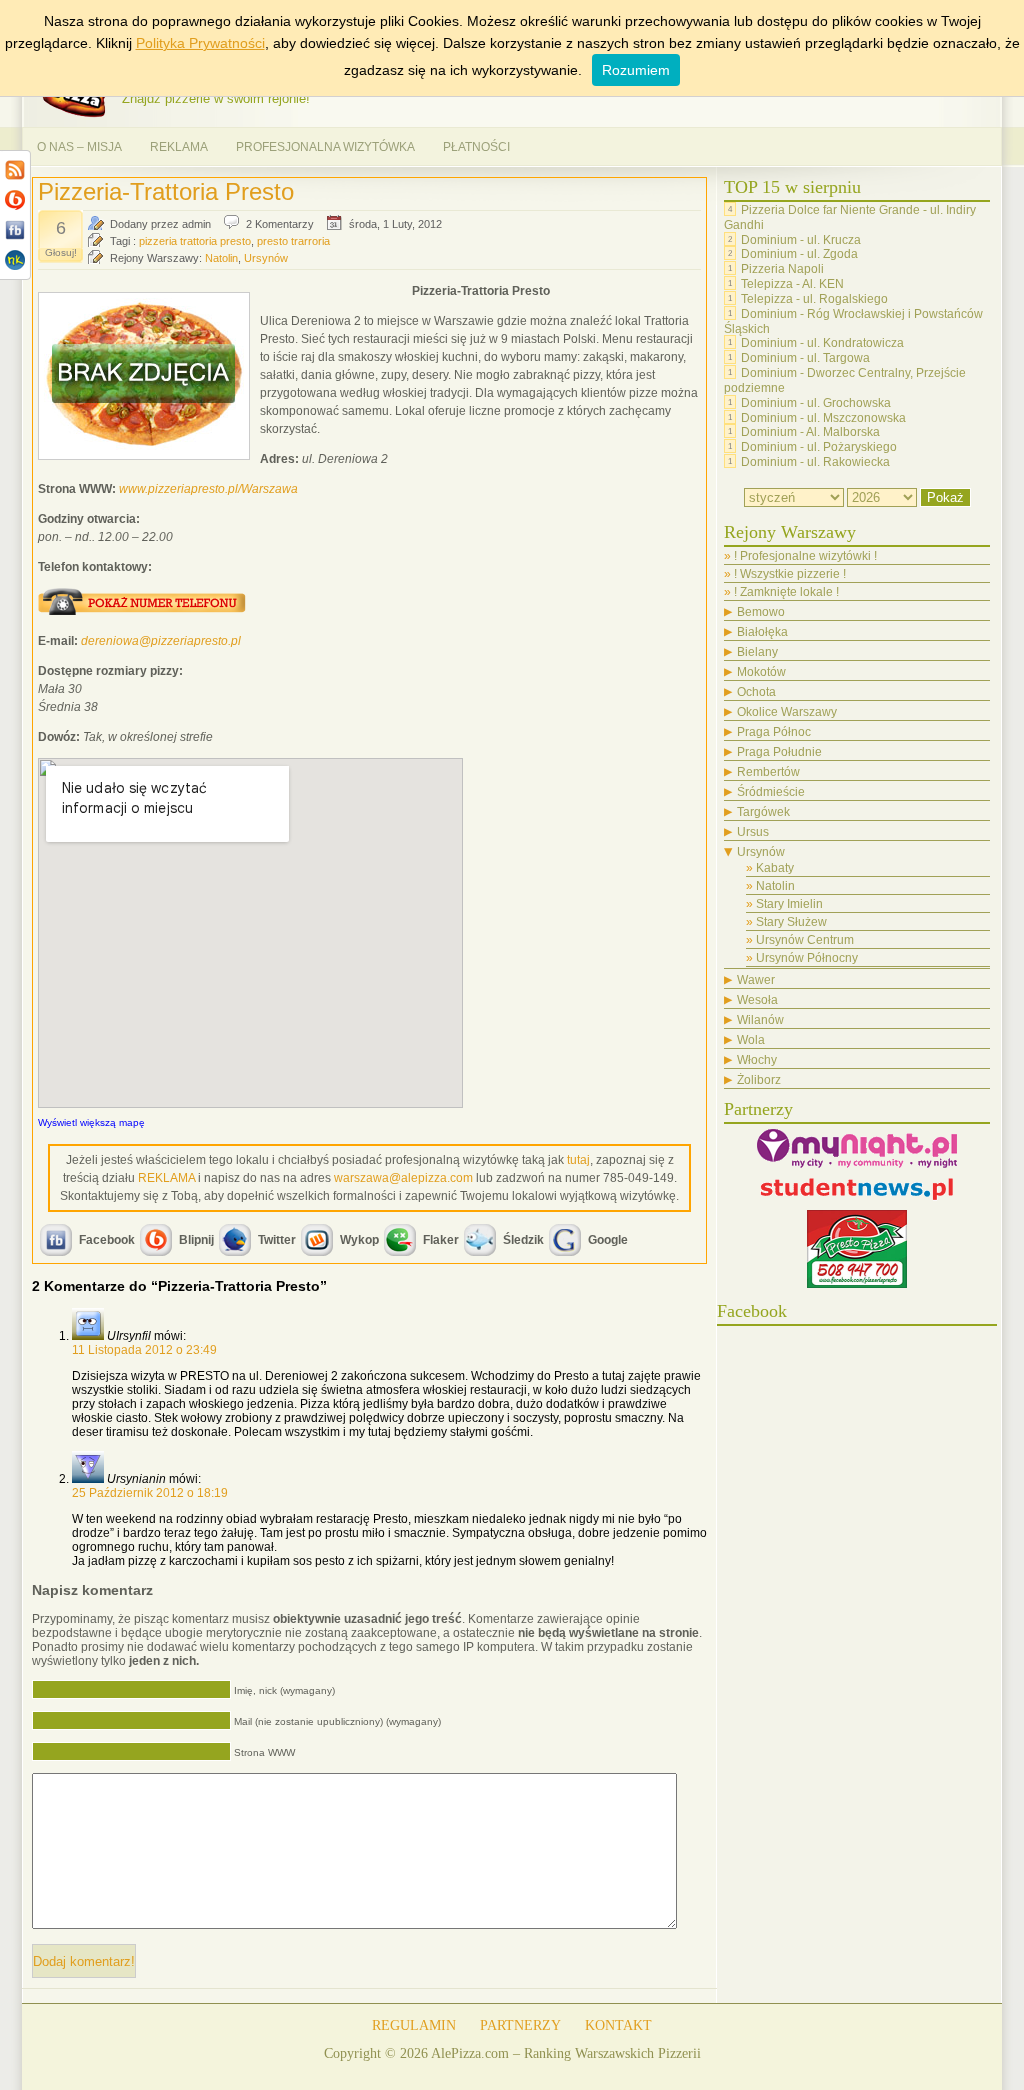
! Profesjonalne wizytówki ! (805, 556)
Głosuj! (61, 252)
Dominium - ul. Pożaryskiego (819, 447)
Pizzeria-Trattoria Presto (166, 191)
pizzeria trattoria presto (195, 241)
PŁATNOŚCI (476, 147)
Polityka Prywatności (200, 43)
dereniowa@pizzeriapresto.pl (161, 641)
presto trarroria (293, 241)
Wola (751, 1040)
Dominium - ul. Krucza (801, 239)
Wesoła (757, 1000)
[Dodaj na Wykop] (317, 1254)
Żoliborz (759, 1080)
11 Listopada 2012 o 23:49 (144, 1350)
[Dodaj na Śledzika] (480, 1254)
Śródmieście (771, 792)
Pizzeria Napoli (782, 269)
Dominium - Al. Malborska (810, 432)
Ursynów (266, 258)
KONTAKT (618, 2025)
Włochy (757, 1060)
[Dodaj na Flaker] (400, 1254)
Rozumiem (636, 70)
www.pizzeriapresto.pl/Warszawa (208, 489)
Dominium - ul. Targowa (805, 358)
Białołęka (762, 632)
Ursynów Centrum (805, 940)
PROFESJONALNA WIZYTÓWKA (325, 147)
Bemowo (761, 612)
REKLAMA (179, 147)
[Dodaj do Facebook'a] (56, 1254)
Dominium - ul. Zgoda (799, 254)
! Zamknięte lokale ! (786, 592)
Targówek (763, 812)
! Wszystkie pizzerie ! (790, 574)
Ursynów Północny (807, 958)
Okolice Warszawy (787, 712)
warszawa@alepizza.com (403, 1178)
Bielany (757, 652)
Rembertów (768, 772)
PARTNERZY (520, 2025)
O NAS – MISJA (79, 147)
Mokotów (761, 672)
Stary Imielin (789, 904)
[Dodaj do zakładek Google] (565, 1254)
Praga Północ (774, 732)
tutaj (578, 1160)
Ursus (753, 832)
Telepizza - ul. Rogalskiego (814, 299)
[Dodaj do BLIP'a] (156, 1254)
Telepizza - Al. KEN (792, 284)
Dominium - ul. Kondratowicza (822, 343)
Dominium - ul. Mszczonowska (823, 417)
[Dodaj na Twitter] (235, 1254)
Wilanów (760, 1020)
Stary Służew (791, 922)
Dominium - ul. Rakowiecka (815, 462)
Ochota (756, 692)
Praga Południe (779, 752)
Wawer (756, 980)
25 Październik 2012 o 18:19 (150, 1493)
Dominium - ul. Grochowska (816, 403)
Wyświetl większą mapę (91, 1122)
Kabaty (775, 868)
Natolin (221, 258)
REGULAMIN (414, 2025)
